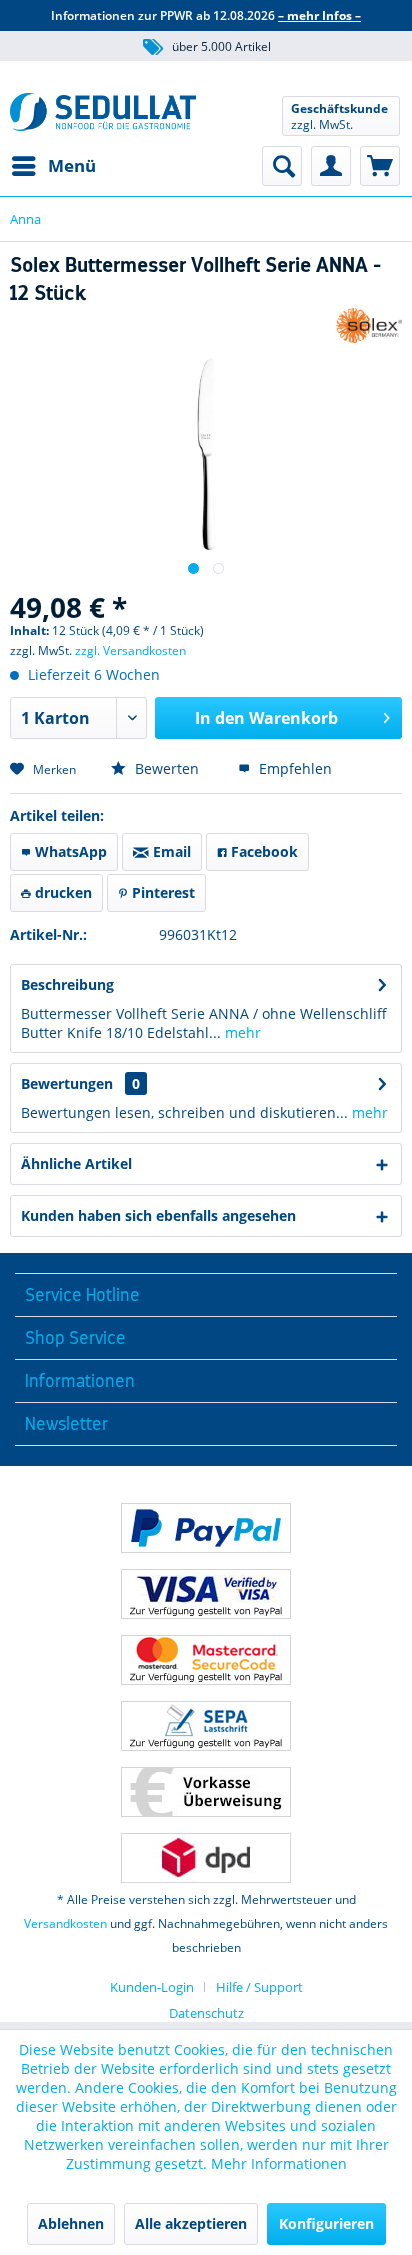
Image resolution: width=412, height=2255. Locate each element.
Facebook (262, 851)
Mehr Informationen (279, 2163)
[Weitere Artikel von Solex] (369, 325)
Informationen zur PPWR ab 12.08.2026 (206, 15)
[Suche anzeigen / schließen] (282, 166)
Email (170, 851)
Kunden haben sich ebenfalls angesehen (158, 1215)
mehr (241, 1032)
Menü (72, 165)
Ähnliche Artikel (76, 1163)
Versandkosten (65, 1923)
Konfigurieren (326, 2223)
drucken (61, 892)
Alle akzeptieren (191, 2223)
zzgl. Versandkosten (130, 650)
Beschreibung (67, 984)
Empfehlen (293, 768)
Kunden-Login (152, 1987)
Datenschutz (206, 2013)
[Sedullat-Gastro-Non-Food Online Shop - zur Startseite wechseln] (103, 115)
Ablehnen (71, 2223)
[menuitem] (53, 166)
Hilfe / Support (259, 1987)
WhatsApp (69, 851)
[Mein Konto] (331, 166)
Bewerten (165, 768)
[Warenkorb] (380, 166)
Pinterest (161, 892)
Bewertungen (67, 1083)
